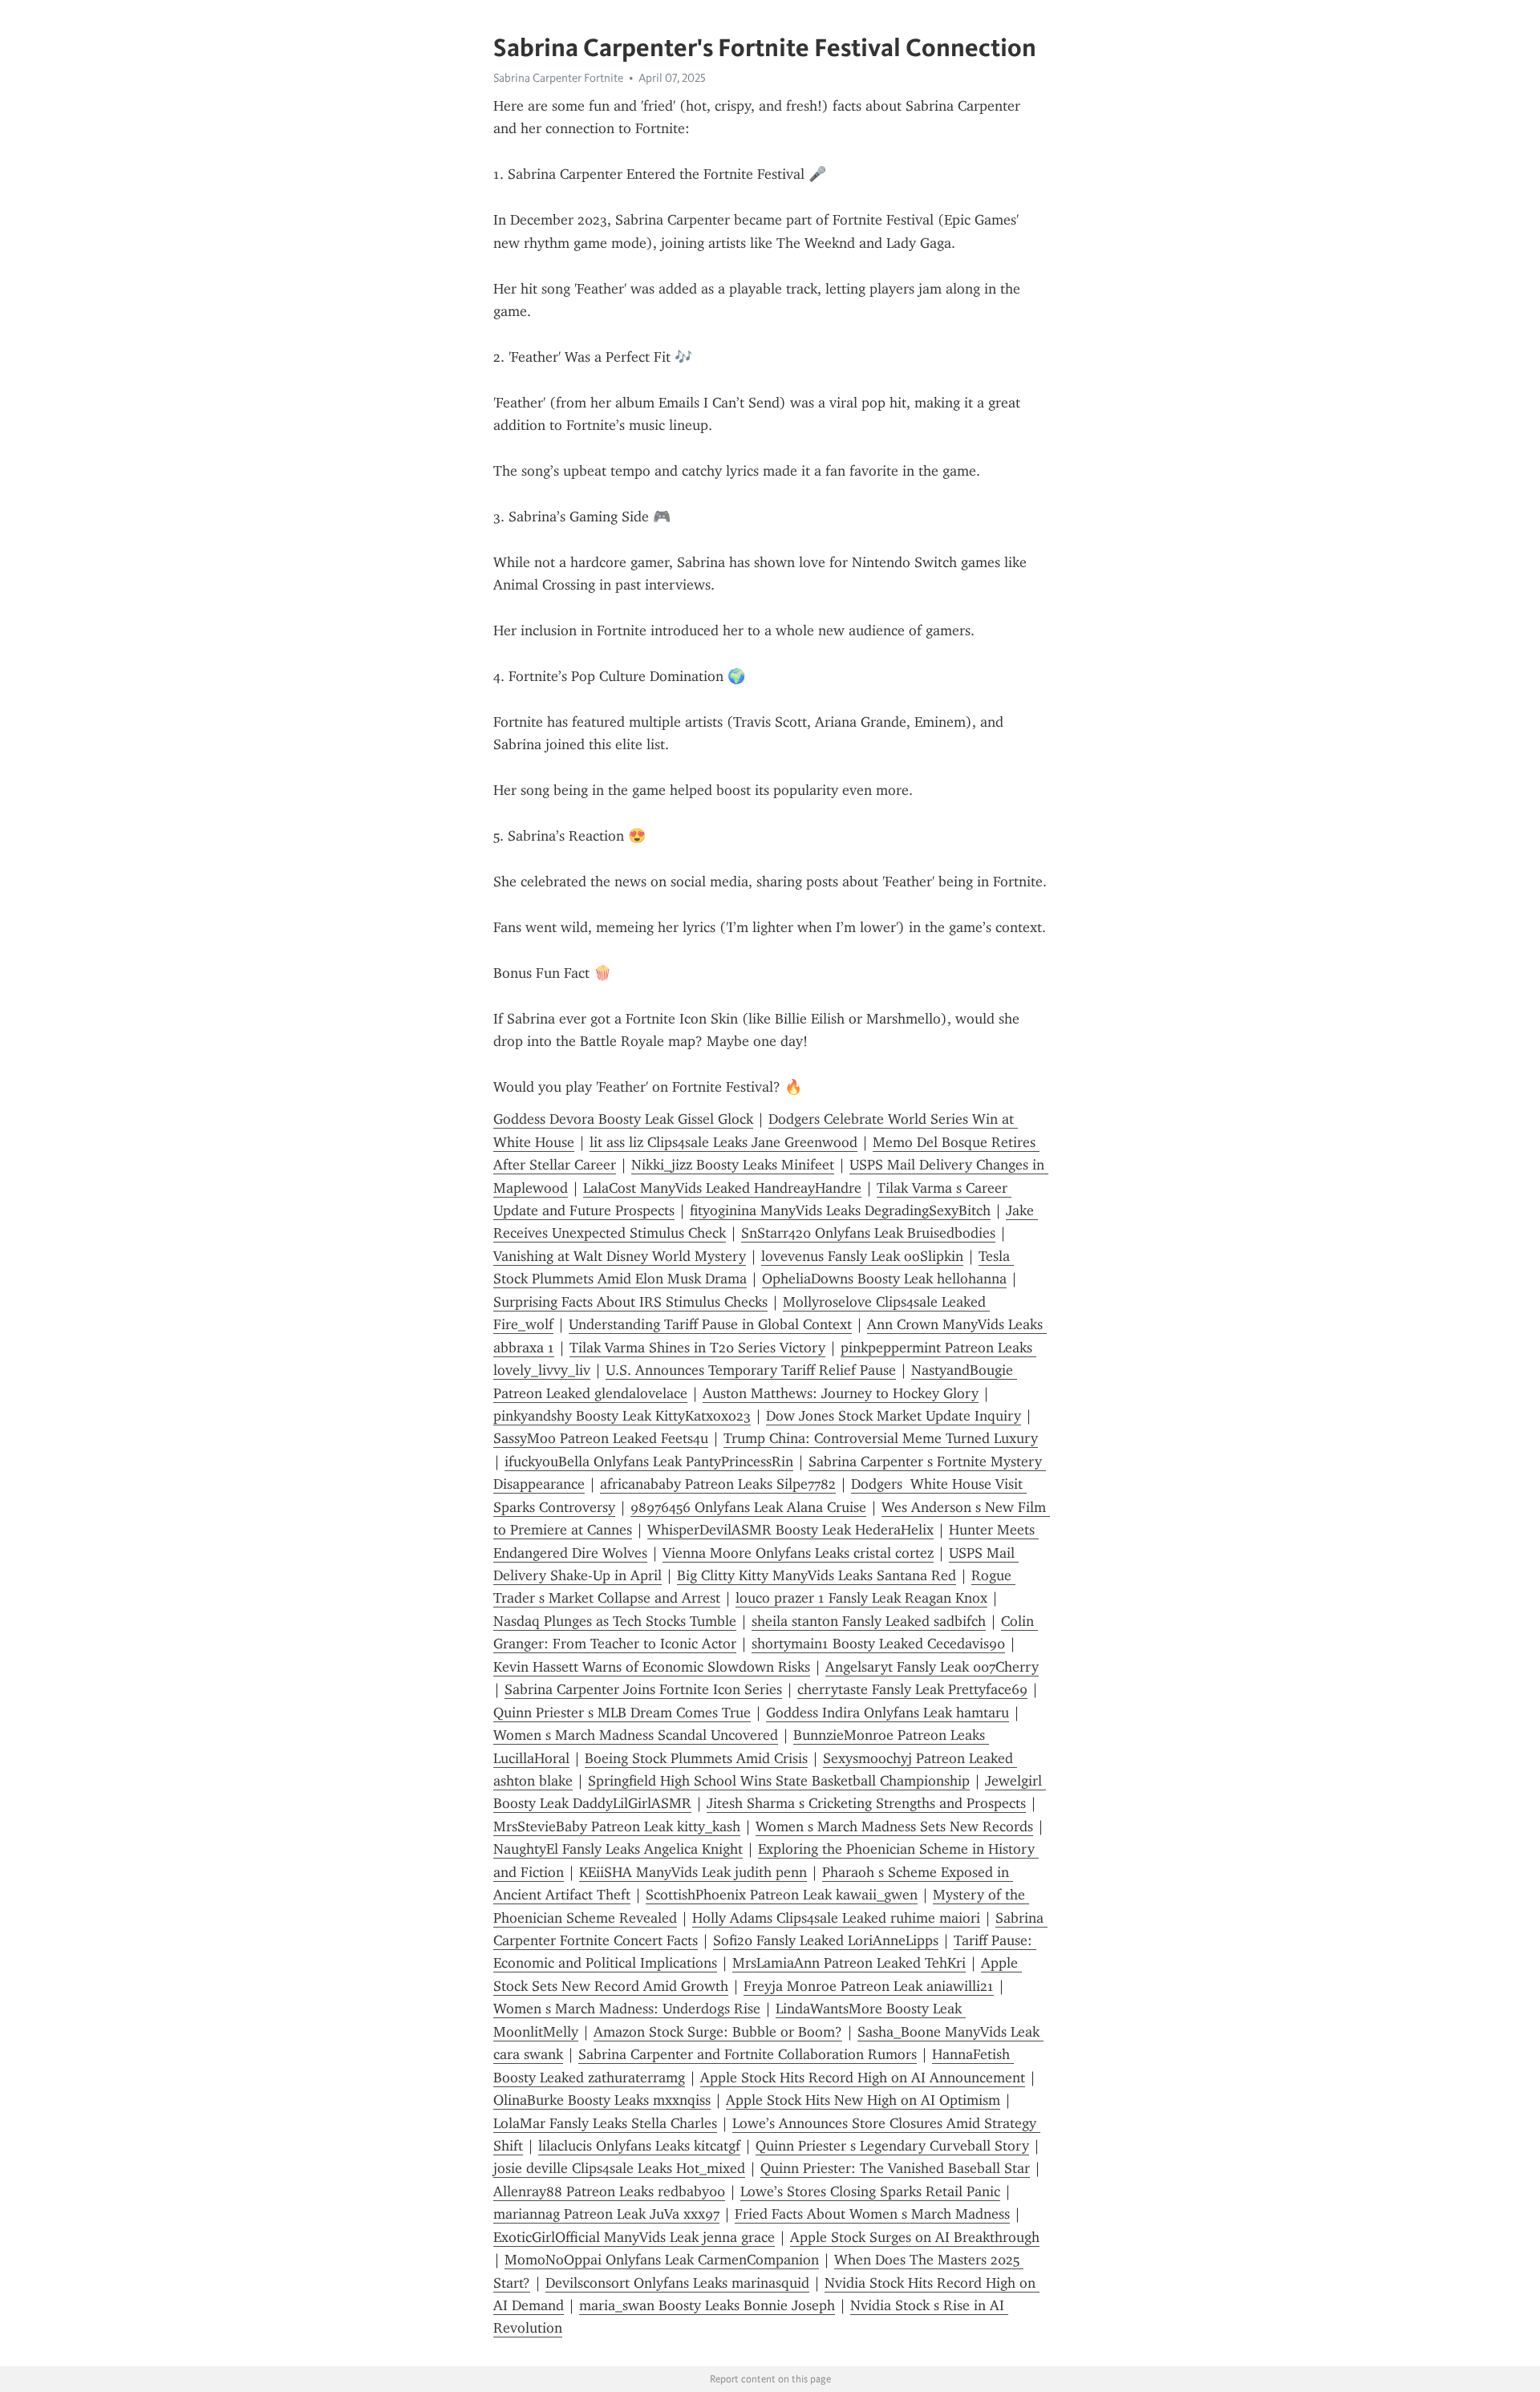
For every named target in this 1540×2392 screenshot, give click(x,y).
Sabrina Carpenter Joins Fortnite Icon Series (643, 1689)
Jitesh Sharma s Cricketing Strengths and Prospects (866, 1803)
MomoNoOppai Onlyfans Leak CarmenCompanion (662, 2260)
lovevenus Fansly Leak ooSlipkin (862, 1256)
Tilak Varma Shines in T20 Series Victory (697, 1348)
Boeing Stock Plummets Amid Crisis (696, 1758)
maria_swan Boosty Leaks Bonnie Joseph (707, 2305)
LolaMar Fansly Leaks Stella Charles (605, 2123)
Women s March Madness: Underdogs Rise (627, 2009)
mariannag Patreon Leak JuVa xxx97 (606, 2214)
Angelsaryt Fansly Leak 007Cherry (932, 1667)
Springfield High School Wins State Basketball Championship (779, 1781)
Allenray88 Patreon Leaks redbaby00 (609, 2191)
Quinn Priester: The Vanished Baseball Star (895, 2168)
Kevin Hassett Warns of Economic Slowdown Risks (652, 1667)
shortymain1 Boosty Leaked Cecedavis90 (878, 1644)
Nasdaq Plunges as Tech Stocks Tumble (615, 1621)
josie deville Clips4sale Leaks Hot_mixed (619, 2168)
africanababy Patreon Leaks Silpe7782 (718, 1484)
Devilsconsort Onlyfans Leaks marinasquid (677, 2283)
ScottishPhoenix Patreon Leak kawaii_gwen (782, 1895)
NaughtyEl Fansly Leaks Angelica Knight (618, 1849)
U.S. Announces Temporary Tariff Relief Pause (751, 1370)
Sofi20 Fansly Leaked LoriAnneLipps (826, 1940)
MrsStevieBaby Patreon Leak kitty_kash (617, 1826)
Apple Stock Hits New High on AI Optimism (863, 2100)
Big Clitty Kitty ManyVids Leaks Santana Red (817, 1575)
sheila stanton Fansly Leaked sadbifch (869, 1621)
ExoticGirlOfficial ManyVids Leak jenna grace (634, 2237)
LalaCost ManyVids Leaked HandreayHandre (722, 1188)
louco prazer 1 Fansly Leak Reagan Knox (861, 1598)
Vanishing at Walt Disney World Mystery (620, 1256)
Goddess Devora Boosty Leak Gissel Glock (623, 1119)
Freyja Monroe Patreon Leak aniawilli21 (869, 1986)
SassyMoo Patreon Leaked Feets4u (601, 1438)
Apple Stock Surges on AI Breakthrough (915, 2237)
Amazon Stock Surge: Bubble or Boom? (718, 2032)
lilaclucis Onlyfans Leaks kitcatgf (639, 2146)
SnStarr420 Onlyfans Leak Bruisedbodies (868, 1233)
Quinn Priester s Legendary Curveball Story (892, 2146)
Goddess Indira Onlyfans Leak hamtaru (888, 1713)
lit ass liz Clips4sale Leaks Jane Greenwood (723, 1142)
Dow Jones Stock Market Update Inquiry (894, 1416)
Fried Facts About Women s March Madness (872, 2214)
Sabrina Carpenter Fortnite (558, 78)
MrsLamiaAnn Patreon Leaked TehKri (849, 1963)
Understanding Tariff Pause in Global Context (710, 1324)
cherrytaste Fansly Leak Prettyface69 (912, 1689)
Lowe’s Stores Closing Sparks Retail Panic (870, 2191)
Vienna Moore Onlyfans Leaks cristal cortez (798, 1553)
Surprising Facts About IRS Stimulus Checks (630, 1302)
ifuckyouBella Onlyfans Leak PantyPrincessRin (649, 1462)
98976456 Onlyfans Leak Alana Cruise (748, 1507)
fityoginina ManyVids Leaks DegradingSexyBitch (840, 1210)
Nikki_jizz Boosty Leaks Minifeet (733, 1165)
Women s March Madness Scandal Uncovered (636, 1735)
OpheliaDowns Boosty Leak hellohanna (884, 1279)
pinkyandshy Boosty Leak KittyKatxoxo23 (622, 1416)
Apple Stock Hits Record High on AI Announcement (863, 2078)
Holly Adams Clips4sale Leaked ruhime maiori (836, 1918)
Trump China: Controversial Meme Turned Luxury (881, 1438)
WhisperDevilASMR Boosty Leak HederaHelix (790, 1530)
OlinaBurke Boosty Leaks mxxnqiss (602, 2100)
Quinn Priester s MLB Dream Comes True (622, 1713)
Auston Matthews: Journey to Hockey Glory (841, 1393)
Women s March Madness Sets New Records (894, 1826)
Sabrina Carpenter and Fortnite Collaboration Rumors (748, 2054)
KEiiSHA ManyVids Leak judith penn (693, 1872)
